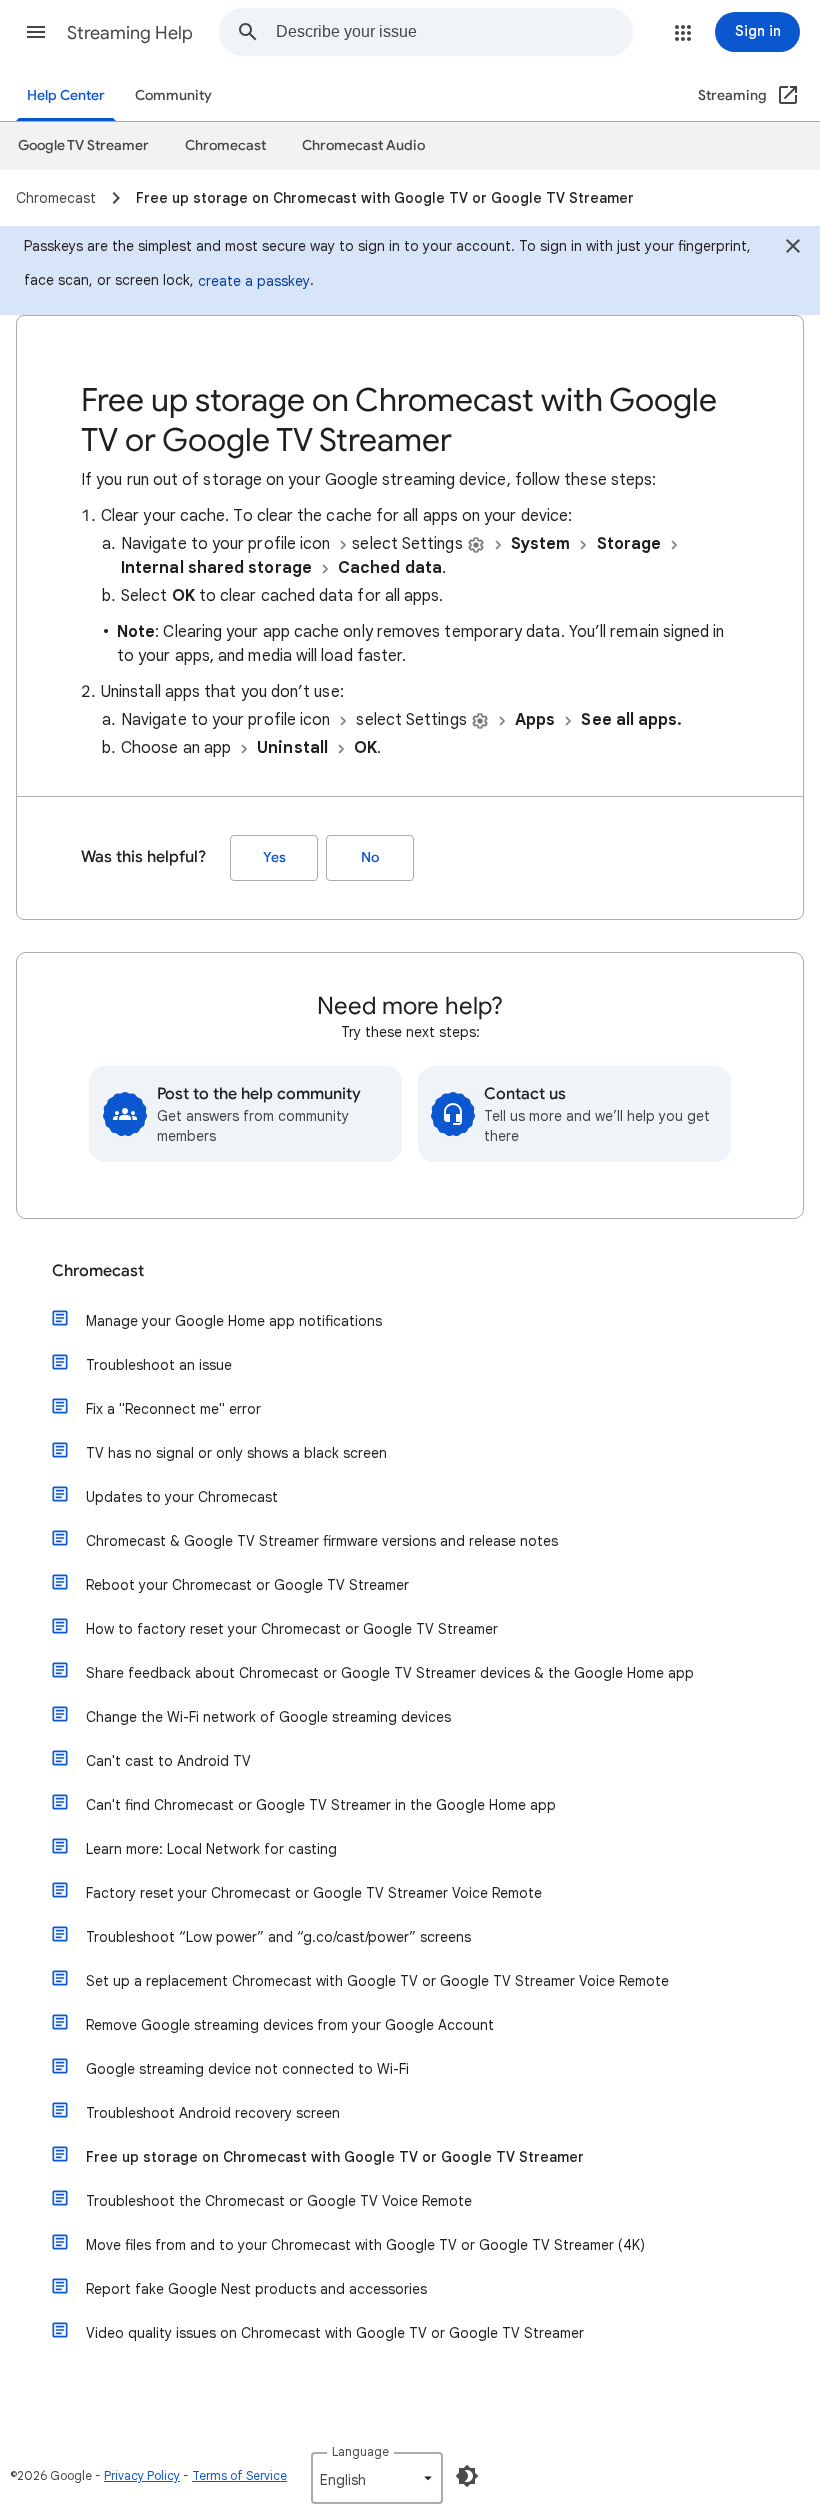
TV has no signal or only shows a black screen (236, 1453)
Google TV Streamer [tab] (83, 145)
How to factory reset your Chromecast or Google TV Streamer (292, 1629)
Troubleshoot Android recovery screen (213, 2113)
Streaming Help (130, 33)
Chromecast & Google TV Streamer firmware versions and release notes (322, 1541)
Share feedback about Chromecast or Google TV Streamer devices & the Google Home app (390, 1673)
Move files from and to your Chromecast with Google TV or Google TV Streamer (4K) (365, 2245)
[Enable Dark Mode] (467, 2476)
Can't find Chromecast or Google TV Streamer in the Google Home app (321, 1805)
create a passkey (254, 281)
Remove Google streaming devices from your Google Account (290, 2025)
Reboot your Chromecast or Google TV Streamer (247, 1585)
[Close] (793, 249)
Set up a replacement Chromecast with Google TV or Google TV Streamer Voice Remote (377, 1981)
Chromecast (98, 1271)
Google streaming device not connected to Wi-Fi (247, 2069)
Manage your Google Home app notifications (234, 1321)
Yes (274, 857)
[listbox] (377, 2478)
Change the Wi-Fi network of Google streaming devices (268, 1717)
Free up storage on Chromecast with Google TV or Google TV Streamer (335, 2157)
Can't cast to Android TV (168, 1761)
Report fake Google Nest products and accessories (256, 2289)
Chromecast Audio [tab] (363, 145)
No (370, 857)
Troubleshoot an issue (159, 1365)
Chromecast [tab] (225, 145)
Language (360, 2451)
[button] (36, 32)
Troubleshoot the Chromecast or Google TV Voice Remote (279, 2201)
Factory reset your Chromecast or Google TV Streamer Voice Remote (314, 1893)
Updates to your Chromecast (182, 1497)
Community (173, 95)
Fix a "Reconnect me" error (173, 1409)
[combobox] (454, 32)
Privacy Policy (142, 2475)
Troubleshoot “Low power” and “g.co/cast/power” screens (278, 1937)
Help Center (66, 95)
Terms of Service (239, 2475)
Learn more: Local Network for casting (211, 1849)
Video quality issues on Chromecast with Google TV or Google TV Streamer (335, 2333)
